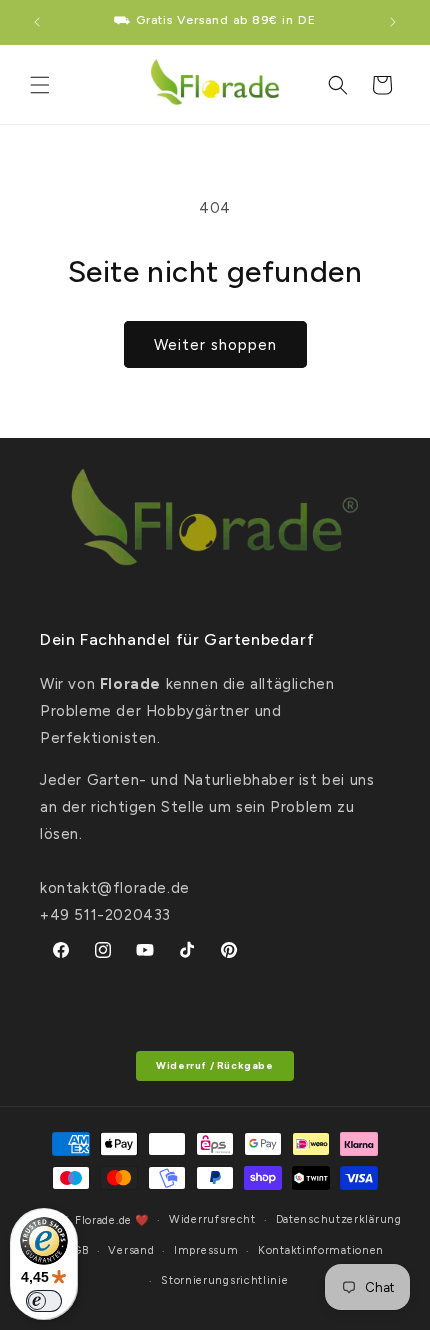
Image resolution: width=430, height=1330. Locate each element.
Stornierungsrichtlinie (224, 1280)
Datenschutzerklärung (339, 1219)
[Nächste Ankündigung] (393, 22)
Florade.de (103, 1220)
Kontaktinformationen (321, 1250)
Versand (131, 1250)
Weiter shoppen (215, 345)
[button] (40, 85)
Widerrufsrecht (212, 1219)
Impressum (206, 1250)
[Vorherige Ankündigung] (37, 22)
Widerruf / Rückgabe (214, 1065)
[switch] (44, 1301)
